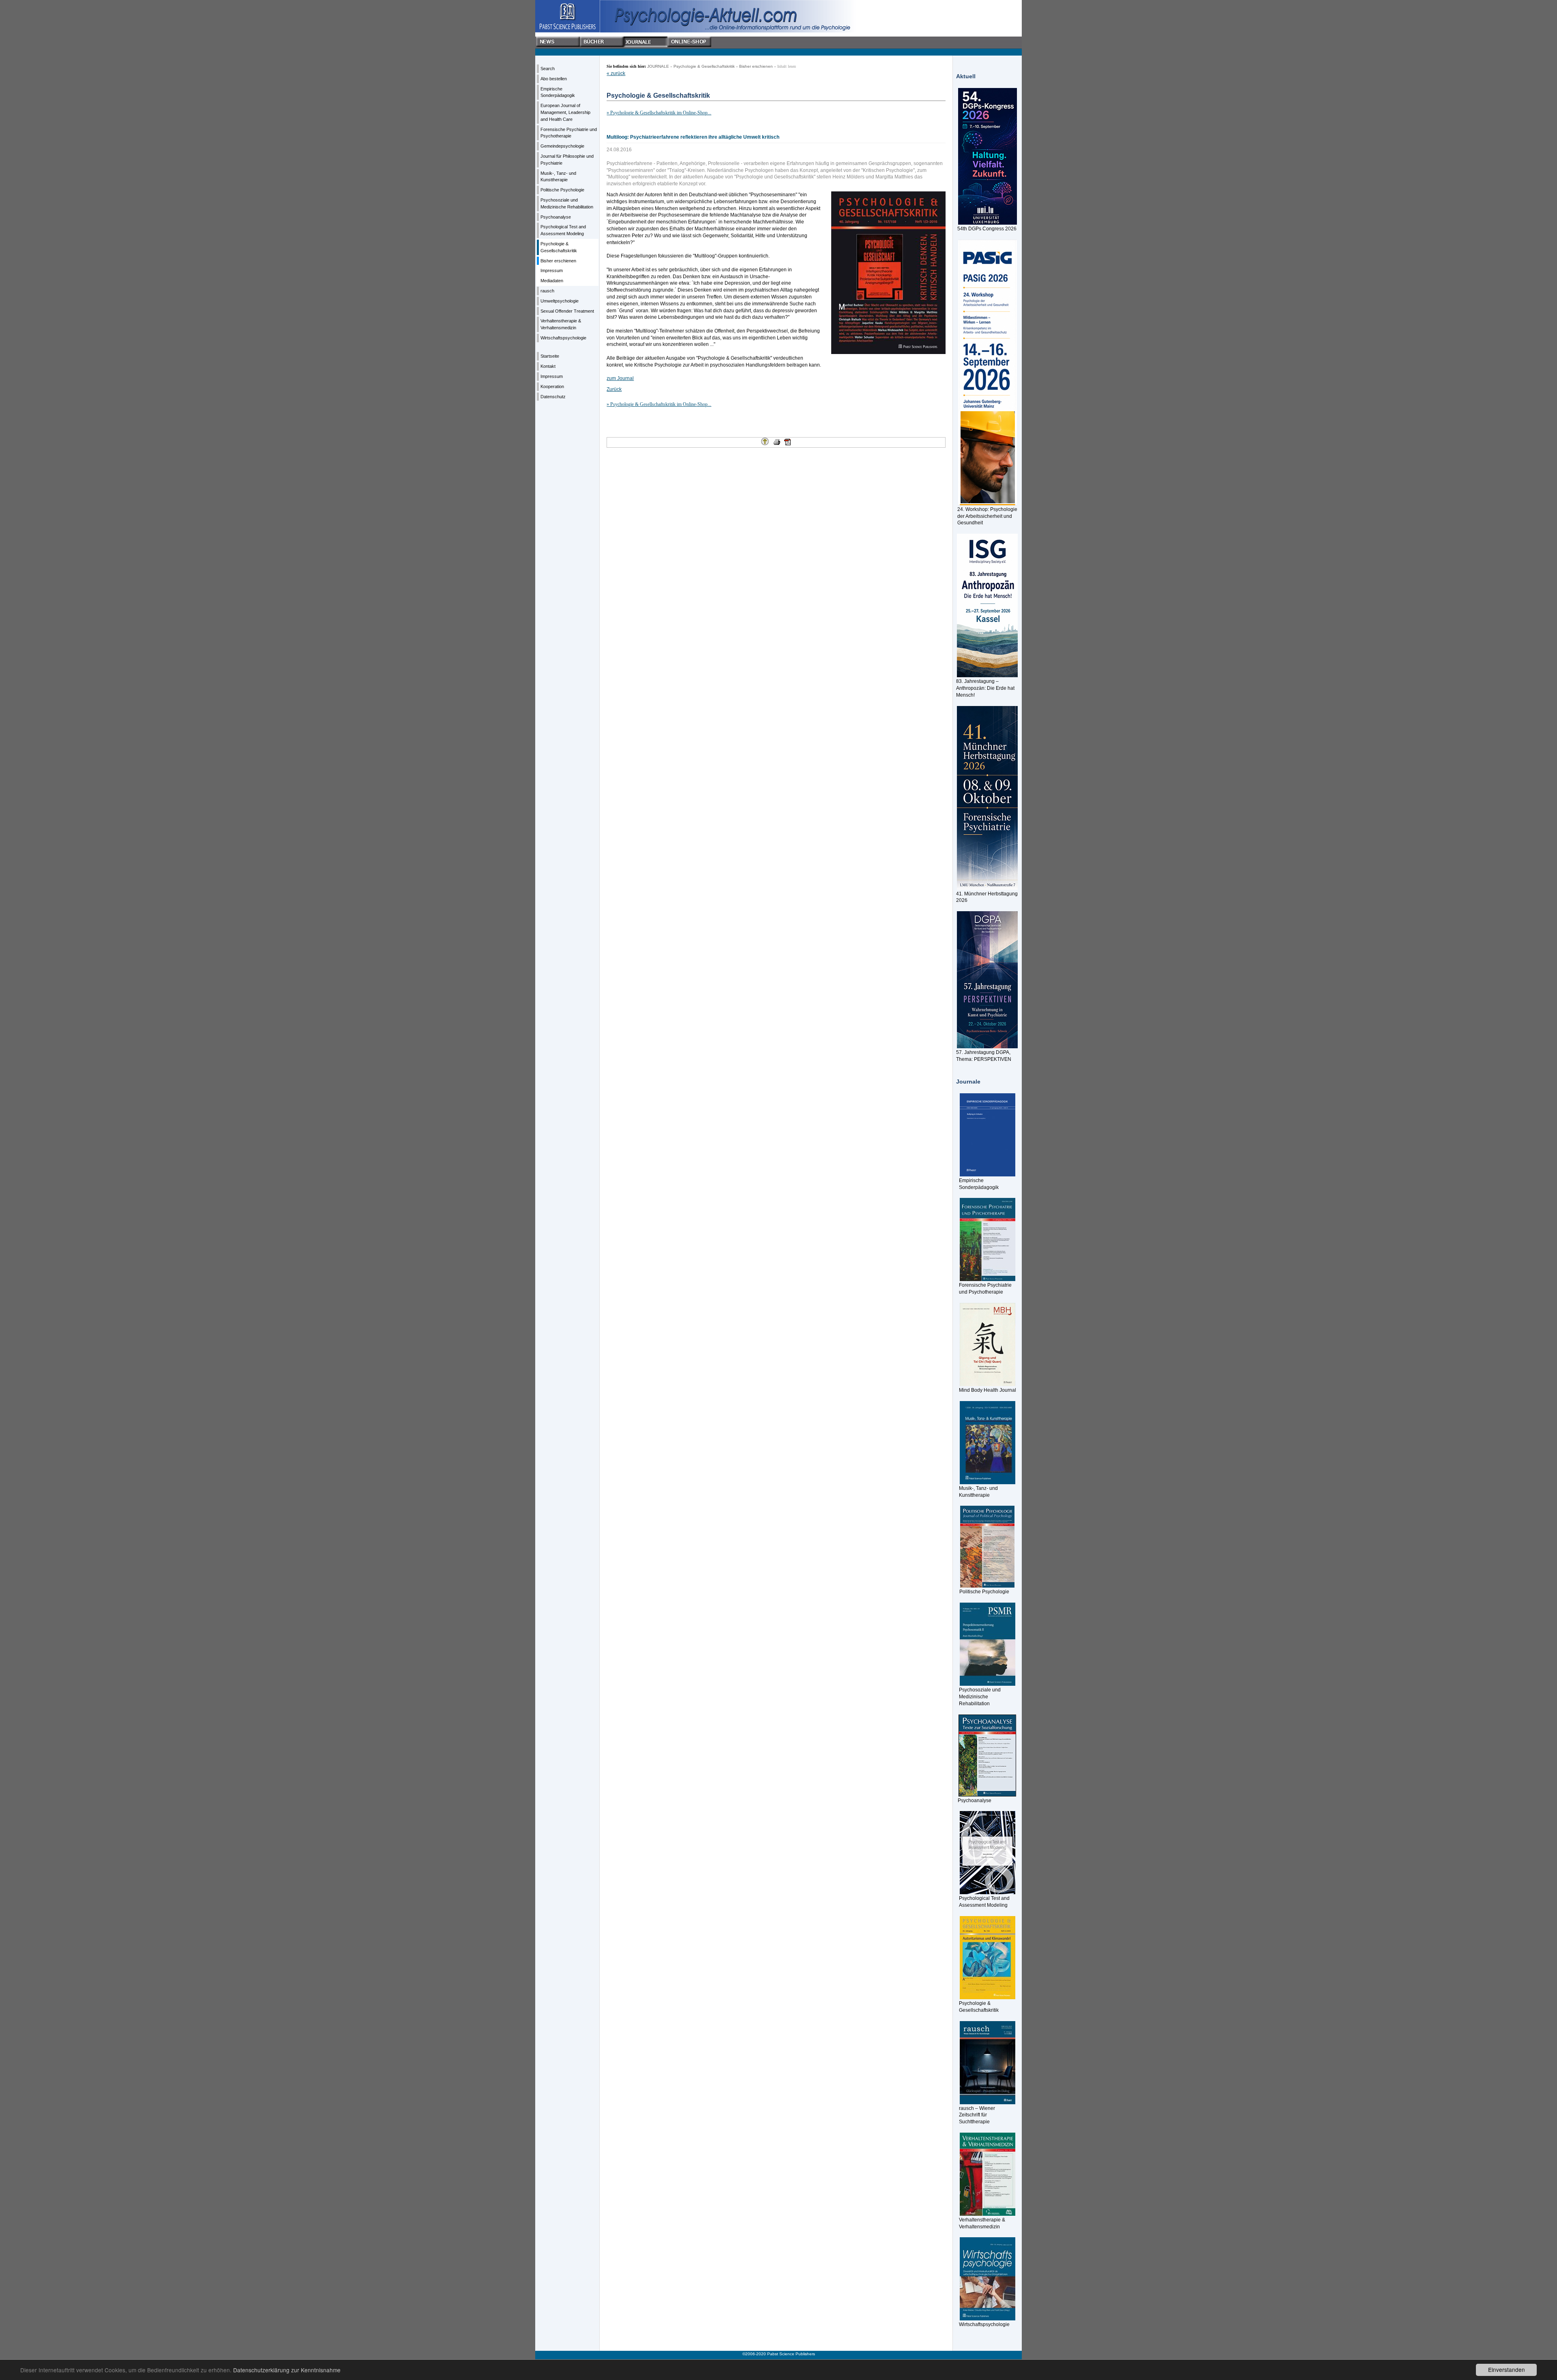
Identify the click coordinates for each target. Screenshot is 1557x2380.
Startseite (550, 356)
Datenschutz (553, 397)
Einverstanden (1507, 2369)
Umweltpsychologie (560, 301)
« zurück (616, 73)
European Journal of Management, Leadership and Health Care (565, 112)
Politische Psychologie (562, 190)
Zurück (614, 389)
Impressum (552, 270)
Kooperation (552, 386)
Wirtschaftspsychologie (563, 338)
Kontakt (548, 366)
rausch (547, 291)
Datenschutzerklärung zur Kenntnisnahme (287, 2370)
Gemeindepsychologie (562, 146)
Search (548, 69)
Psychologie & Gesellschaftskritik (704, 66)
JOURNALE (658, 66)
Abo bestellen (554, 79)
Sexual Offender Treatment (567, 311)
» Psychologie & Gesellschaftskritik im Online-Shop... (659, 113)
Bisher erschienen (558, 261)
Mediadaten (552, 281)
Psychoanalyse (556, 217)
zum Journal (620, 378)
